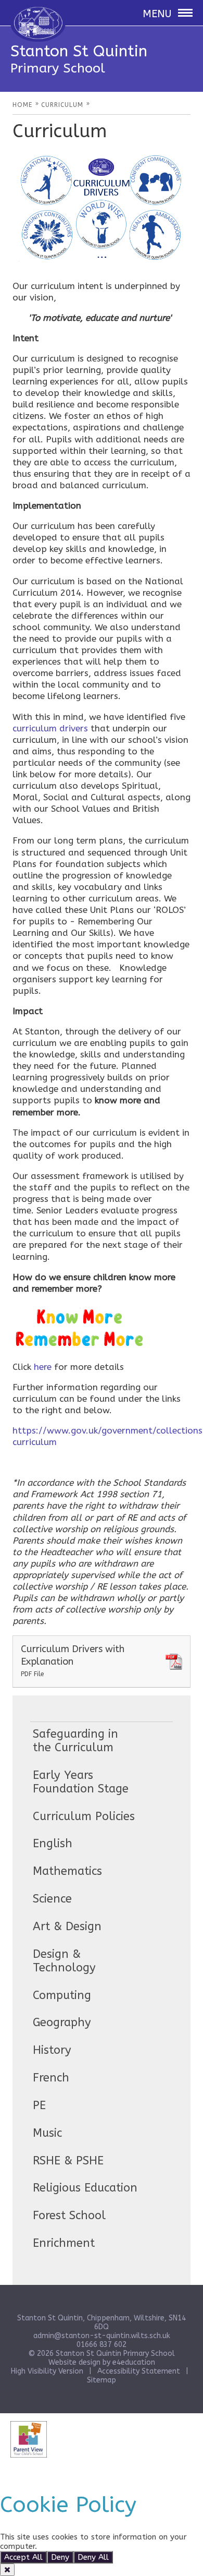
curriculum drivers (50, 728)
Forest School (69, 2216)
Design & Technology (64, 1961)
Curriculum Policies (84, 1816)
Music (47, 2133)
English (53, 1844)
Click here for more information (97, 2546)
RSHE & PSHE (68, 2161)
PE (39, 2105)
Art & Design (67, 1927)
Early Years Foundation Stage (81, 1782)
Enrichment (64, 2243)
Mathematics (67, 1871)
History (52, 2050)
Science (52, 1899)
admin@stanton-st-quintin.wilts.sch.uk (102, 2336)
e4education (134, 2362)
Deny (60, 2557)
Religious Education (85, 2188)
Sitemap (102, 2380)
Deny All (93, 2557)
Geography (62, 2023)
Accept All (23, 2557)
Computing (62, 1995)
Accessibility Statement (139, 2371)
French (51, 2078)
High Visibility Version (47, 2371)
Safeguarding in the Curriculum (75, 1741)
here (43, 1367)
